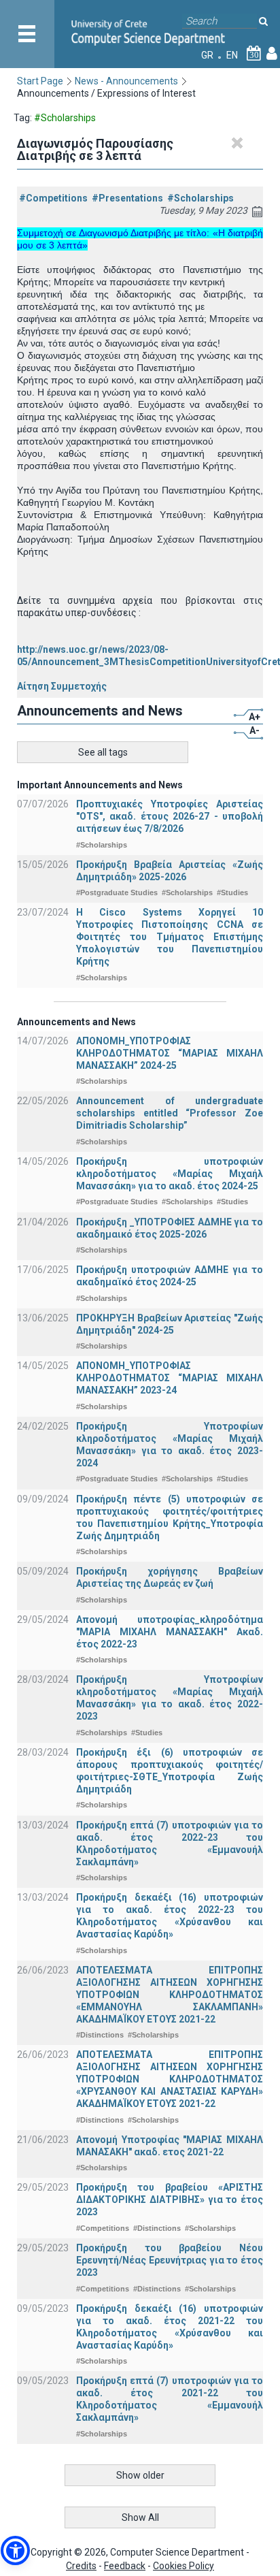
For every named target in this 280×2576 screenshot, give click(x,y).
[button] (15, 2550)
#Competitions (53, 198)
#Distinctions (100, 2035)
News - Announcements (126, 81)
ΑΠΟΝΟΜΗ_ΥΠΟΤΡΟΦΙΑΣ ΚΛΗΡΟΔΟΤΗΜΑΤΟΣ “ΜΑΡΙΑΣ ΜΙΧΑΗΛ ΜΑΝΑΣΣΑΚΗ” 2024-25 (170, 1053)
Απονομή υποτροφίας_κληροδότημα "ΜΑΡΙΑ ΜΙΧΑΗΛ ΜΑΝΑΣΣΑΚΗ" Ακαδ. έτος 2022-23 (170, 1632)
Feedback (125, 2566)
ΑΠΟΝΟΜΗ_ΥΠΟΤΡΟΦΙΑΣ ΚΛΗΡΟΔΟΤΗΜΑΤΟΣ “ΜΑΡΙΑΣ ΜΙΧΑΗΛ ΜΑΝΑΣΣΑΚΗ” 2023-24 (170, 1378)
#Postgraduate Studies (117, 892)
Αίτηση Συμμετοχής (62, 686)
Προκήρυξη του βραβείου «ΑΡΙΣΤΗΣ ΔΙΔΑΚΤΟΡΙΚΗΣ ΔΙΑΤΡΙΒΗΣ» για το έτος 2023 (170, 2200)
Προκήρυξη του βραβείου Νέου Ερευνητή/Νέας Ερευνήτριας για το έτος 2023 (170, 2260)
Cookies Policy (183, 2566)
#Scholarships (200, 198)
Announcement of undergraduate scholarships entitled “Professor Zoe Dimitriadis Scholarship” (170, 1113)
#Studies (232, 892)
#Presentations (127, 198)
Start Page (40, 81)
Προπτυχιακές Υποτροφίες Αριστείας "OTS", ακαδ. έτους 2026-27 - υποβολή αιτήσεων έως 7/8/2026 (170, 816)
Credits (81, 2566)
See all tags (103, 752)
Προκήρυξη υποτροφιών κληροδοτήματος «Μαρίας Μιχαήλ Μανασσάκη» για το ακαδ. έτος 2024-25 (170, 1174)
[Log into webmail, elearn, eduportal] (272, 55)
